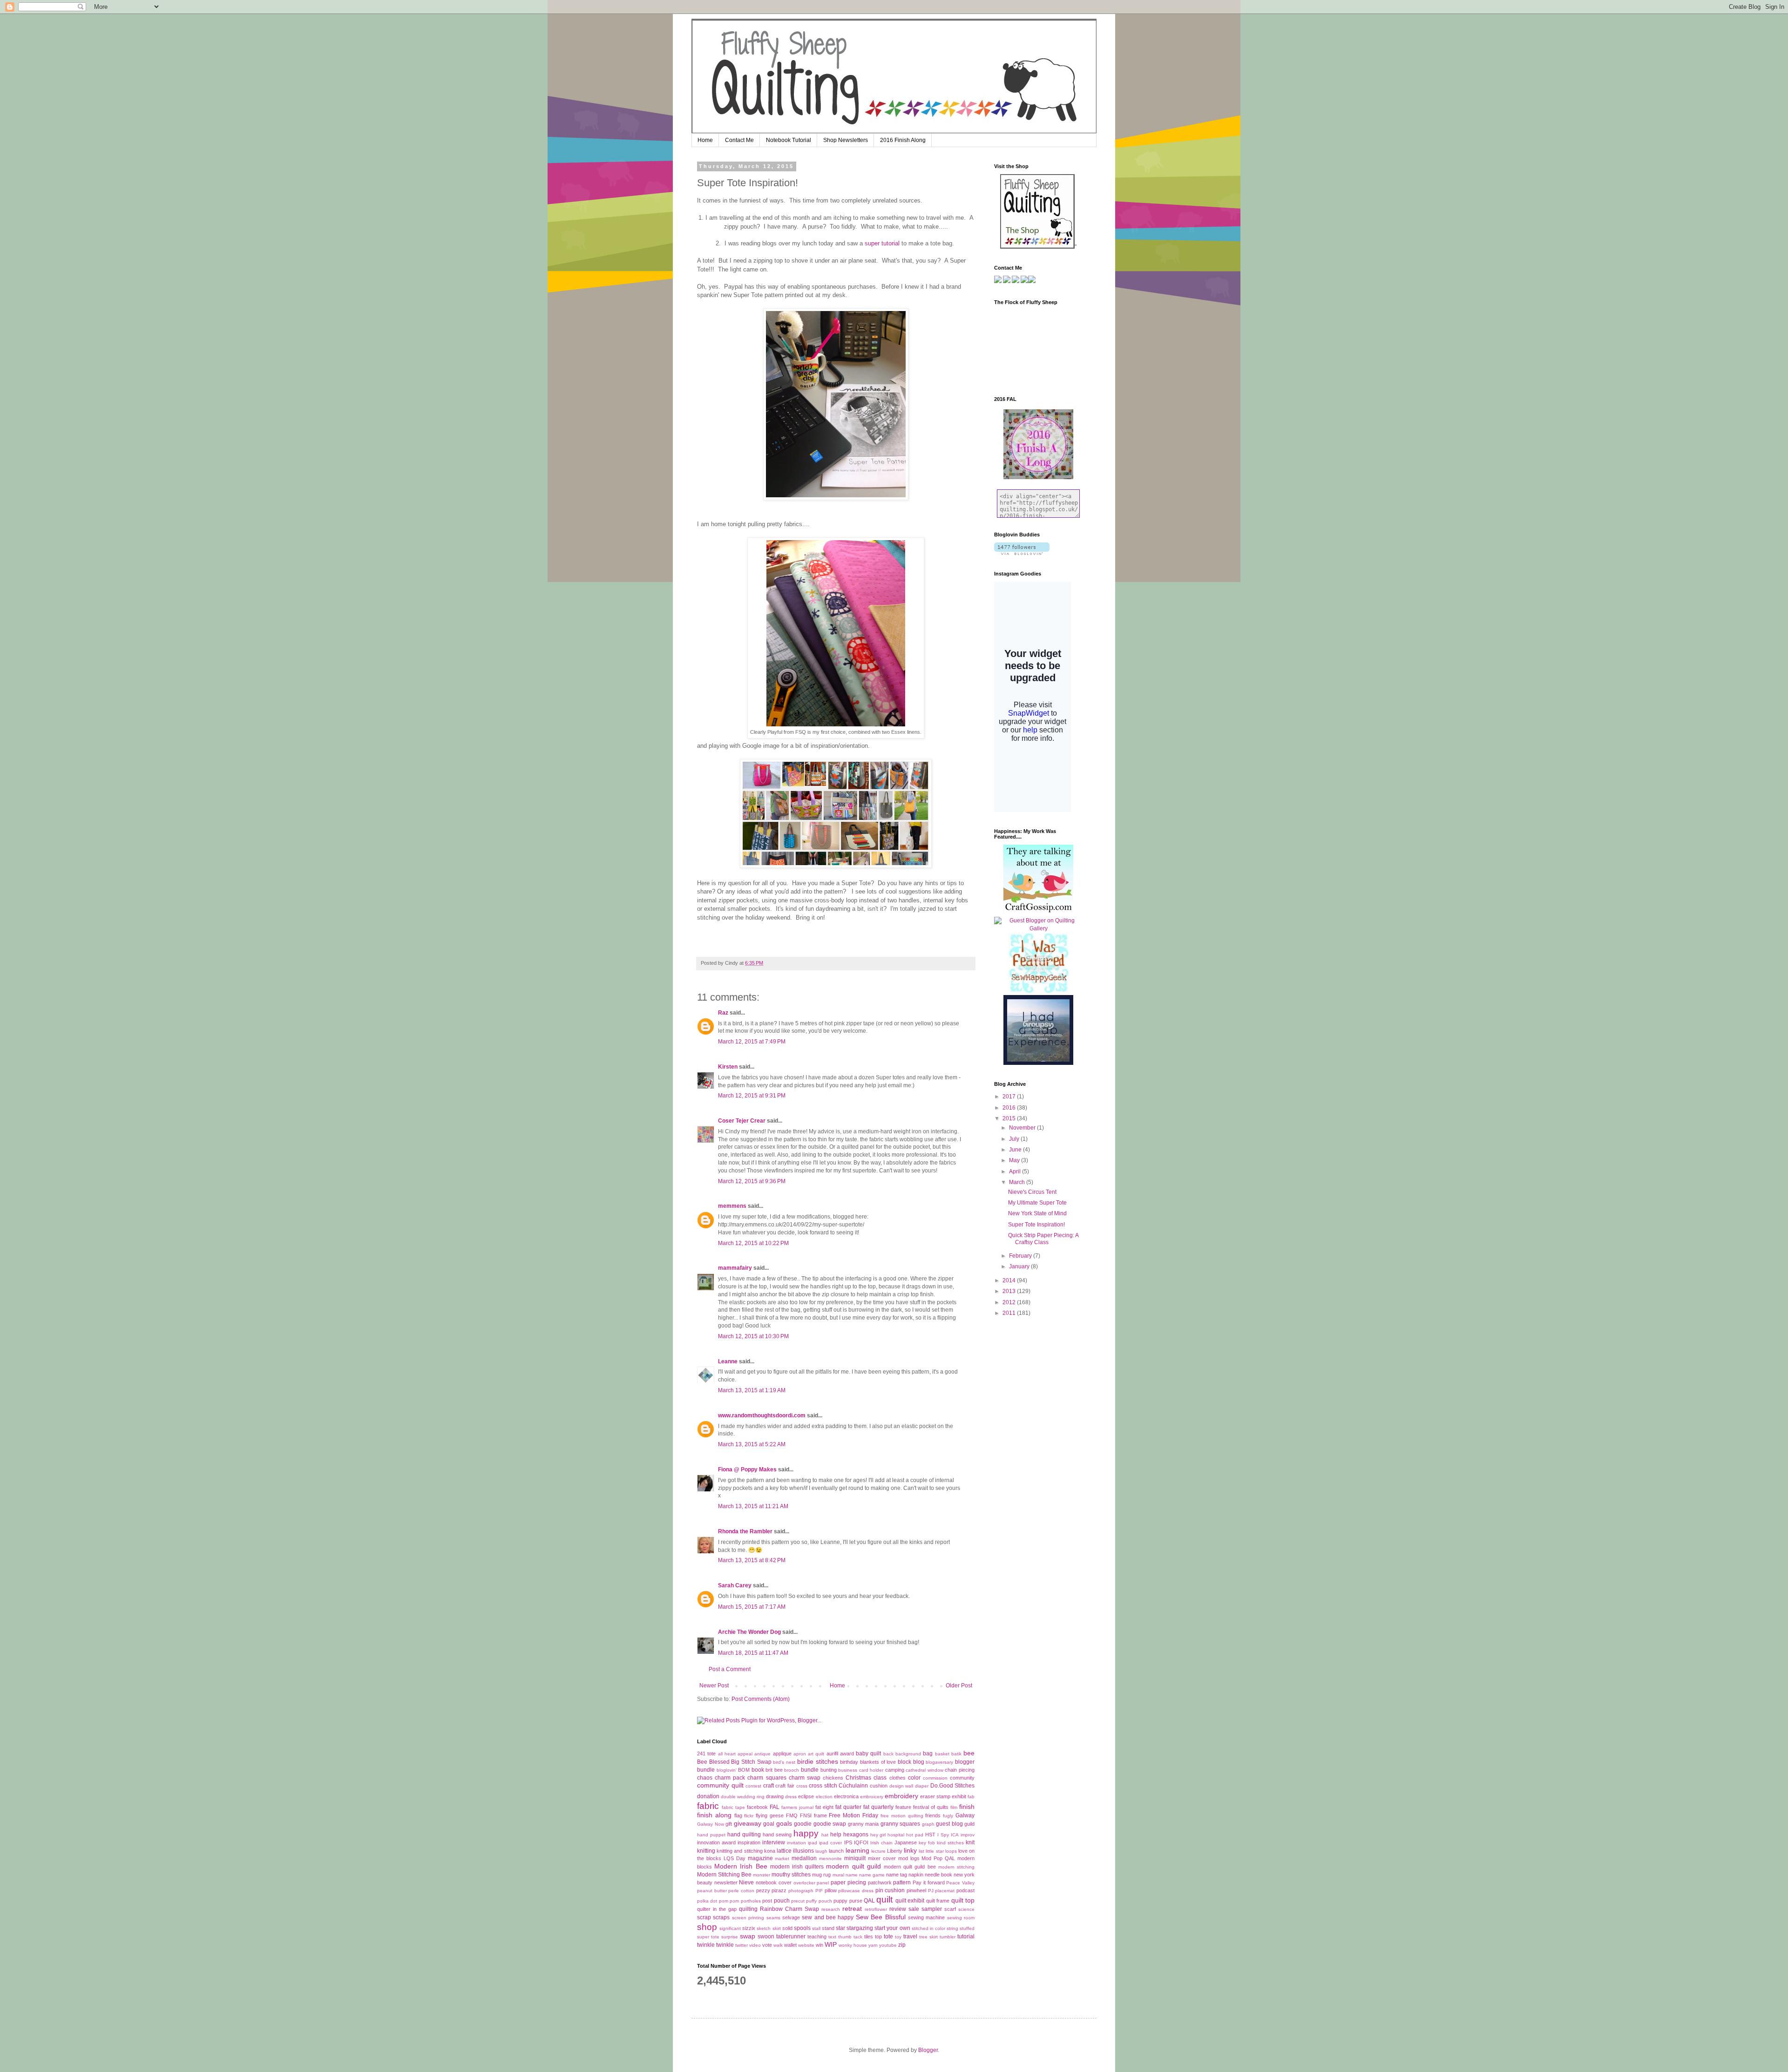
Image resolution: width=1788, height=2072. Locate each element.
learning (857, 1850)
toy (898, 1937)
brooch (792, 1770)
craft (769, 1786)
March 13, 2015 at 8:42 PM (752, 1560)
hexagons (856, 1835)
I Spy (943, 1835)
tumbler (948, 1937)
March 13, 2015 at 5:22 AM (752, 1444)
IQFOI (861, 1842)
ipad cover (830, 1843)
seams (773, 1918)
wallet (790, 1945)
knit (970, 1842)
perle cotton (741, 1891)
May (1015, 1160)
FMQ (792, 1815)
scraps (721, 1917)
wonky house (853, 1945)
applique (782, 1754)
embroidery (901, 1796)
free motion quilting (902, 1816)
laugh (821, 1851)
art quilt (816, 1754)
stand (828, 1928)
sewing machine (926, 1917)
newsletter (726, 1882)
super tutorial (881, 243)
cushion (879, 1786)
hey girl (878, 1835)
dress (791, 1797)
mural (838, 1875)
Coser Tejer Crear (742, 1121)
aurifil (832, 1754)
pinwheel (916, 1890)
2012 (1010, 1302)
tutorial (966, 1937)
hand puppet (711, 1835)
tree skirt (928, 1937)
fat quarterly (878, 1807)
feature (903, 1807)
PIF (819, 1891)
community (962, 1778)
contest (753, 1786)
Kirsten (728, 1067)
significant (730, 1928)
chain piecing (960, 1770)
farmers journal (797, 1807)
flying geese (770, 1815)
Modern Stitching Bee (724, 1875)
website (806, 1945)
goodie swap (830, 1824)
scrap (704, 1917)
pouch (782, 1901)
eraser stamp (935, 1796)
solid (787, 1928)
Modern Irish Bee (741, 1866)
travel (910, 1937)
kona (770, 1851)
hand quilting (744, 1835)
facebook (757, 1807)
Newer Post (714, 1686)
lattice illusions (795, 1851)
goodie (803, 1824)
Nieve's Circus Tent (1032, 1192)
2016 (1010, 1108)
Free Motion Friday (853, 1815)
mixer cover (882, 1858)
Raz (723, 1013)
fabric (708, 1806)
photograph (801, 1891)
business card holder (861, 1770)
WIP (831, 1944)
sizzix (749, 1928)
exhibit (959, 1796)
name (852, 1875)
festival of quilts (931, 1807)
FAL (775, 1807)
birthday (849, 1762)
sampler (932, 1909)
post (767, 1901)
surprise (730, 1937)
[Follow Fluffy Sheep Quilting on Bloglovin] (1022, 553)
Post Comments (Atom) (761, 1699)
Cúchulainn (853, 1786)
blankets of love (878, 1762)
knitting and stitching (739, 1851)
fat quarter (848, 1807)
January (1020, 1266)
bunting (829, 1770)
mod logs (909, 1858)
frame (820, 1815)
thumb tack (850, 1937)
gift (729, 1824)
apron (800, 1754)
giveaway (748, 1823)
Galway (965, 1815)
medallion (804, 1858)
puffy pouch (819, 1901)
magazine (760, 1858)
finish (967, 1807)
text (832, 1937)
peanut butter (712, 1891)
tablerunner (791, 1937)
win (819, 1945)
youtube (888, 1945)
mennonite (830, 1859)
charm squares (767, 1778)
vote (767, 1945)
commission (935, 1778)
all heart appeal (735, 1754)
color (914, 1778)
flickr (749, 1816)
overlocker (804, 1883)
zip (902, 1945)
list (921, 1851)
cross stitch (823, 1786)
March (1018, 1182)
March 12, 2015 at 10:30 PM (753, 1336)
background (908, 1754)
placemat (945, 1891)
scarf (950, 1909)
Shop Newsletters (846, 140)
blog (919, 1762)
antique (762, 1754)
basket (942, 1754)
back (888, 1754)
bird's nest (784, 1762)
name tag (897, 1875)
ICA (955, 1835)
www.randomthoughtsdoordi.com (762, 1415)
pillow (831, 1890)
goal (769, 1824)
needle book (938, 1875)
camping (895, 1770)
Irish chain (881, 1843)
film (954, 1807)
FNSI (806, 1815)
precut (798, 1901)
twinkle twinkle (715, 1945)
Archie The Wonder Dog (749, 1632)
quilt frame (938, 1901)
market (782, 1859)
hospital (896, 1835)
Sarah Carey (735, 1585)
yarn (873, 1945)
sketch (764, 1928)
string (952, 1928)
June (1016, 1150)
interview (774, 1842)
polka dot (707, 1901)
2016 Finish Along (903, 140)
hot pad (915, 1835)
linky (910, 1850)
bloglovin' (727, 1770)
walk (778, 1945)
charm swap (805, 1778)
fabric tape (733, 1807)
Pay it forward (928, 1882)
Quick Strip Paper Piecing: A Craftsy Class (1043, 1239)
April (1016, 1171)
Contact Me (739, 140)
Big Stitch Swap (751, 1762)
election (824, 1797)
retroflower (876, 1909)
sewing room (961, 1918)
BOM (744, 1770)
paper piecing (848, 1882)
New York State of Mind (1037, 1213)
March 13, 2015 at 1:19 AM (752, 1390)
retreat (852, 1909)
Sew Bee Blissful (881, 1917)
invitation (796, 1843)
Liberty (895, 1851)
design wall (901, 1786)
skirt (777, 1928)
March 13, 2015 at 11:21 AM (753, 1506)
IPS (848, 1842)
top (878, 1937)
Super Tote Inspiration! (1036, 1225)
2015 (1010, 1118)
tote (888, 1937)
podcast (965, 1890)
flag (738, 1815)
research (831, 1909)
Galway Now (711, 1824)
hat (825, 1835)
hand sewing (777, 1835)
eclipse (806, 1796)
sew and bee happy (828, 1917)
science (966, 1909)
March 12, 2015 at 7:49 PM (752, 1042)
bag (928, 1754)
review (898, 1909)
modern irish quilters (797, 1867)
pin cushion (890, 1890)
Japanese (906, 1842)
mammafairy (735, 1268)
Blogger (928, 2050)
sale (914, 1909)
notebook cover (774, 1882)
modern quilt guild (853, 1866)
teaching (817, 1937)
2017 (1010, 1097)
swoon (766, 1937)
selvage (791, 1917)
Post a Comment (730, 1669)
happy (806, 1833)
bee (969, 1753)
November (1023, 1128)
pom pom (729, 1901)
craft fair (785, 1786)
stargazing (860, 1928)
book (758, 1770)
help (836, 1835)
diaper (922, 1786)
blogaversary (939, 1762)
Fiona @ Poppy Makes (747, 1469)
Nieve (746, 1882)
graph (928, 1824)
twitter (742, 1945)
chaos (705, 1778)
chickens (833, 1778)
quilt (884, 1899)
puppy (840, 1901)
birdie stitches (818, 1761)
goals (784, 1823)
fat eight (824, 1807)
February (1021, 1256)
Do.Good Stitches (953, 1786)
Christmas (858, 1778)
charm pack (730, 1778)
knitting (706, 1851)
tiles (869, 1937)
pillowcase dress (856, 1891)
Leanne (728, 1361)
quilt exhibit (910, 1901)
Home (705, 140)
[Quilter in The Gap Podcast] (1038, 1063)
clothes (897, 1778)
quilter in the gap (717, 1909)
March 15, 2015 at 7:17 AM (752, 1607)
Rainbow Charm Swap (789, 1909)
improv (968, 1835)
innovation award (716, 1842)
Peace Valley (960, 1883)
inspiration (749, 1842)
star (840, 1928)
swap (748, 1936)
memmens (732, 1206)
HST (930, 1835)
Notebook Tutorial (789, 140)
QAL (869, 1901)
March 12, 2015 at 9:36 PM (752, 1181)
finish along (714, 1815)
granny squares (901, 1824)
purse (856, 1901)
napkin (916, 1875)
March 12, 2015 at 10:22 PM (753, 1243)
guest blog (949, 1824)
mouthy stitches (791, 1875)
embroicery (872, 1797)
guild (969, 1824)
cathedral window (924, 1770)
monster (762, 1875)
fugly (948, 1816)
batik (956, 1754)
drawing (775, 1796)
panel (823, 1883)
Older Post (959, 1686)
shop (707, 1927)
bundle (810, 1770)
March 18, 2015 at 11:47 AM (753, 1653)
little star (935, 1851)
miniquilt (855, 1858)
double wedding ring (743, 1797)
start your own (892, 1928)
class (880, 1778)
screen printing (748, 1918)
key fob (927, 1843)
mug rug (821, 1875)
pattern (902, 1882)
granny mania (864, 1824)
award (847, 1754)
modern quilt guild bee (910, 1867)
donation (708, 1796)
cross (802, 1786)
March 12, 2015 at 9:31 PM (752, 1096)
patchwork (880, 1882)
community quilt (720, 1785)
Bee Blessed (713, 1762)
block (904, 1762)
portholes (751, 1901)
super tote (708, 1937)
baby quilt (868, 1754)
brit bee (774, 1770)
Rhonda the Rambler (745, 1531)
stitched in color (928, 1928)
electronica (846, 1796)
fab (971, 1797)
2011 (1010, 1313)
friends (933, 1815)
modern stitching (956, 1867)
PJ (931, 1891)
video (755, 1945)
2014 (1010, 1280)
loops (951, 1851)
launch (836, 1851)
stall (816, 1928)
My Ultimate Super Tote (1037, 1203)
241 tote (706, 1754)
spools (802, 1928)
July (1015, 1139)
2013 (1010, 1291)
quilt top (963, 1900)
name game (872, 1875)
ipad (813, 1843)
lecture (878, 1851)
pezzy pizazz (772, 1890)
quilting (748, 1909)
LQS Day (735, 1858)
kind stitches (950, 1843)
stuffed (967, 1928)
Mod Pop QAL (938, 1858)
